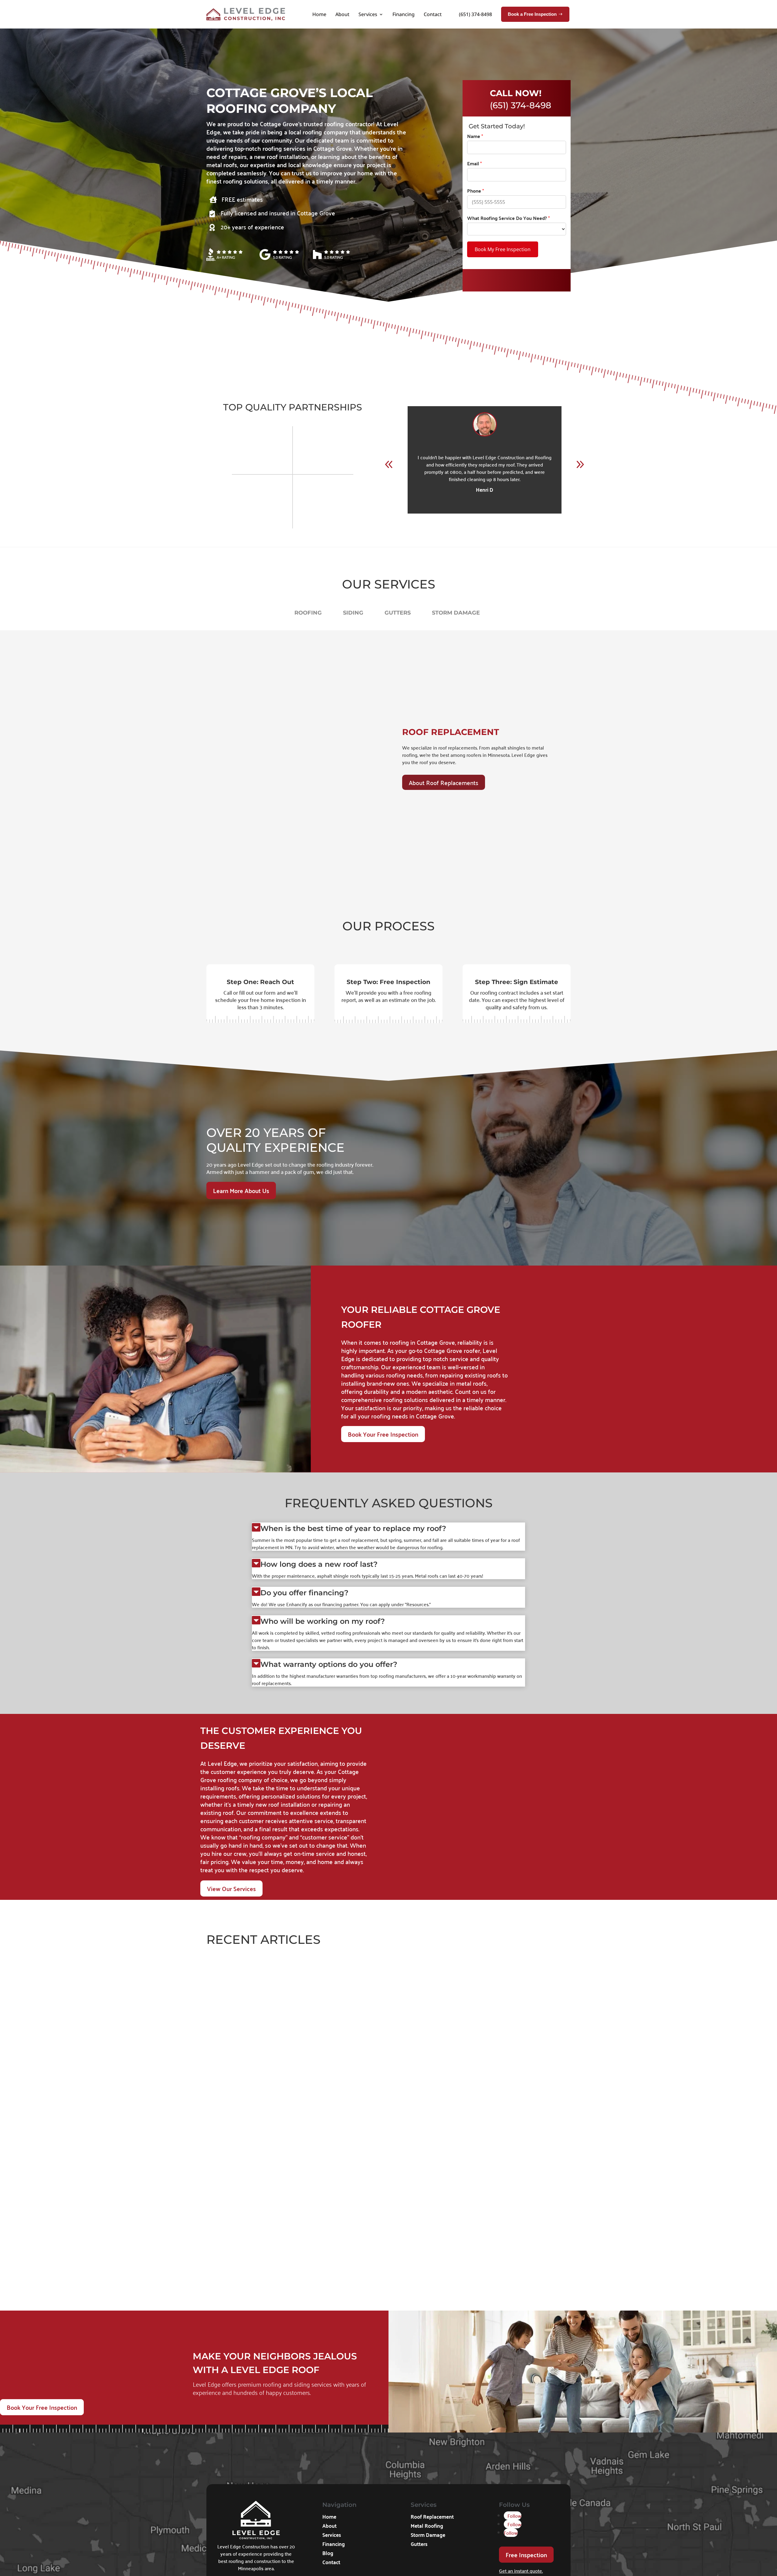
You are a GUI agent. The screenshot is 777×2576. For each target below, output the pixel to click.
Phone (475, 191)
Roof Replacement (432, 2517)
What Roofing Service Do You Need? (508, 218)
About (341, 14)
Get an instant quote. (521, 2570)
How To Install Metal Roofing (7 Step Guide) (276, 2147)
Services (366, 14)
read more (218, 2058)
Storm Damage (428, 2535)
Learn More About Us (241, 1190)
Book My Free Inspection (503, 249)
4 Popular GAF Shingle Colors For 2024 (268, 2257)
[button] (580, 464)
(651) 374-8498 (475, 14)
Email (474, 164)
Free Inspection (526, 2554)
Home (318, 14)
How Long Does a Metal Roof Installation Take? (282, 2037)
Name (475, 136)
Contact (431, 14)
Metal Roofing (427, 2526)
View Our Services (231, 1888)
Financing (402, 14)
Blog (328, 2554)
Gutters (419, 2544)
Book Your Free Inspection (383, 1434)
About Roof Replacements (444, 782)
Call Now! (516, 93)
